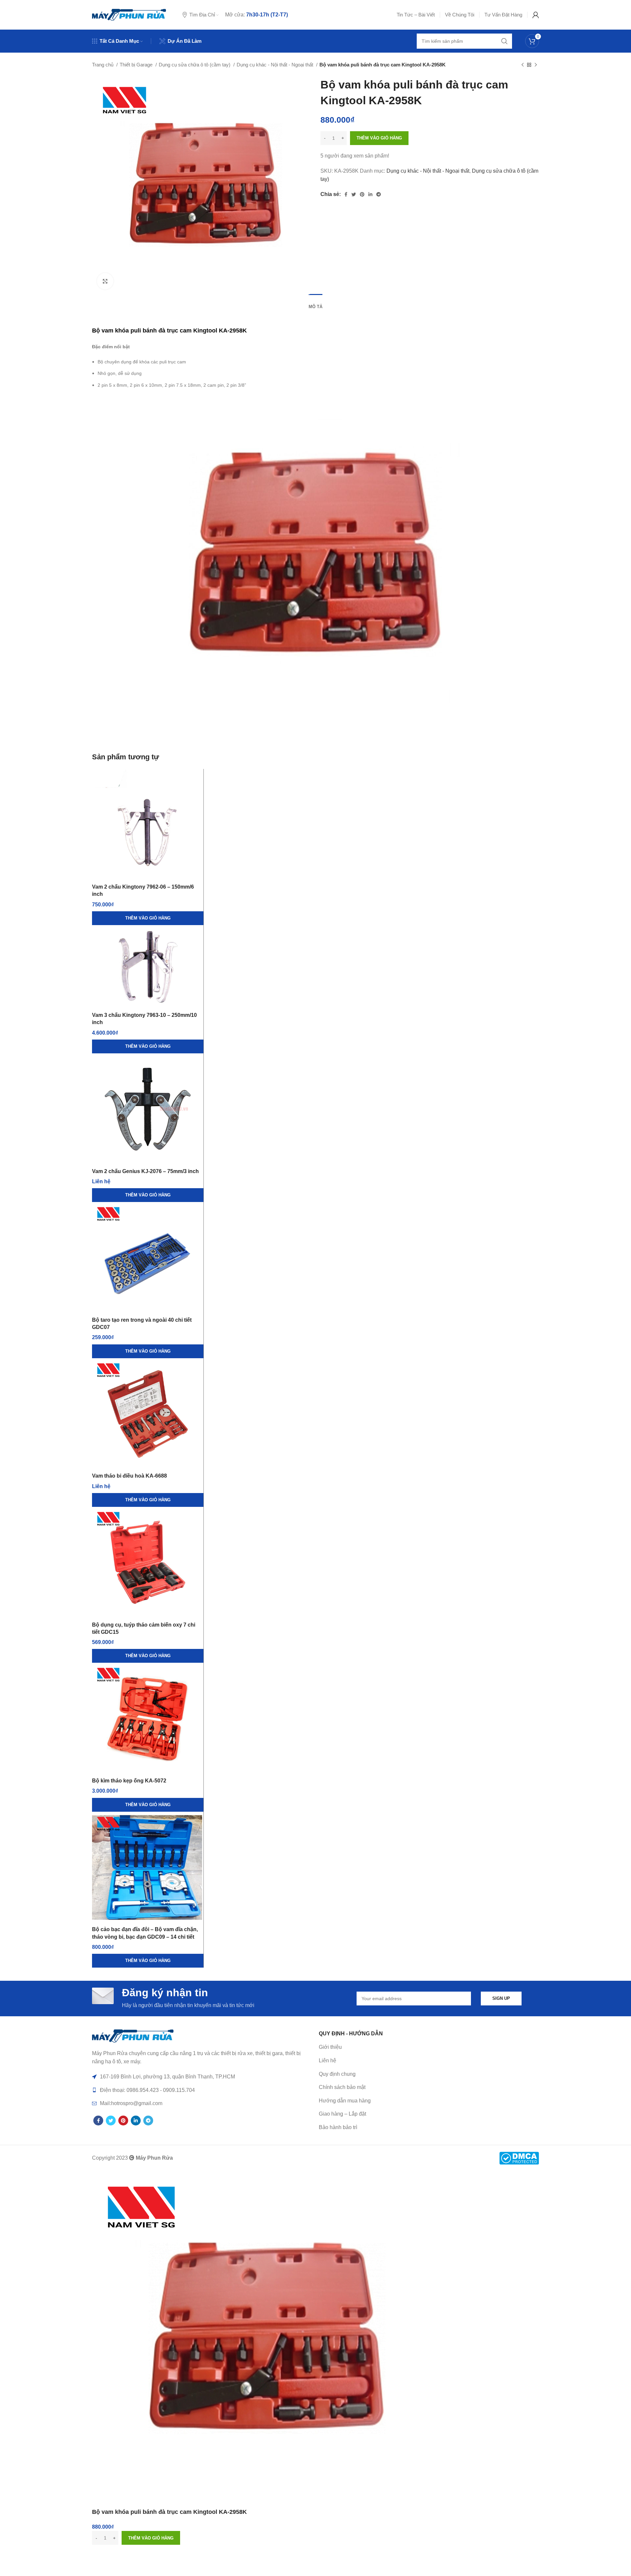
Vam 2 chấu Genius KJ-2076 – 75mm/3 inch (145, 1171)
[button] (148, 918)
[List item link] (429, 2061)
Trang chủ (103, 65)
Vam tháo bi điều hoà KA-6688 (129, 1476)
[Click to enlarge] (105, 281)
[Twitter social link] (354, 194)
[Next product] (536, 65)
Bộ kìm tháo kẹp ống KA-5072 (129, 1781)
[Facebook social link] (346, 194)
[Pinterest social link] (362, 194)
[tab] (315, 304)
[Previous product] (523, 65)
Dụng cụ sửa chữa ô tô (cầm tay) (195, 65)
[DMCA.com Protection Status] (519, 2158)
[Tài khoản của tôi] (536, 15)
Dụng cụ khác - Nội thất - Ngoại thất (276, 65)
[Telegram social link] (379, 194)
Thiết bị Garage (137, 65)
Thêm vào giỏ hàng (379, 138)
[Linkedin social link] (370, 194)
